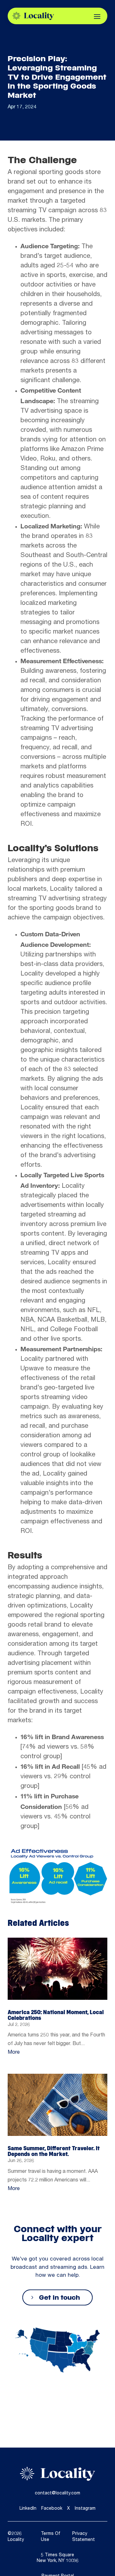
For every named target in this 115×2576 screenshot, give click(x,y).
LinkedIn (28, 2509)
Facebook (52, 2509)
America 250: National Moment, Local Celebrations (56, 2015)
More (14, 2053)
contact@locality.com (57, 2493)
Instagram (85, 2509)
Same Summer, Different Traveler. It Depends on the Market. (54, 2151)
